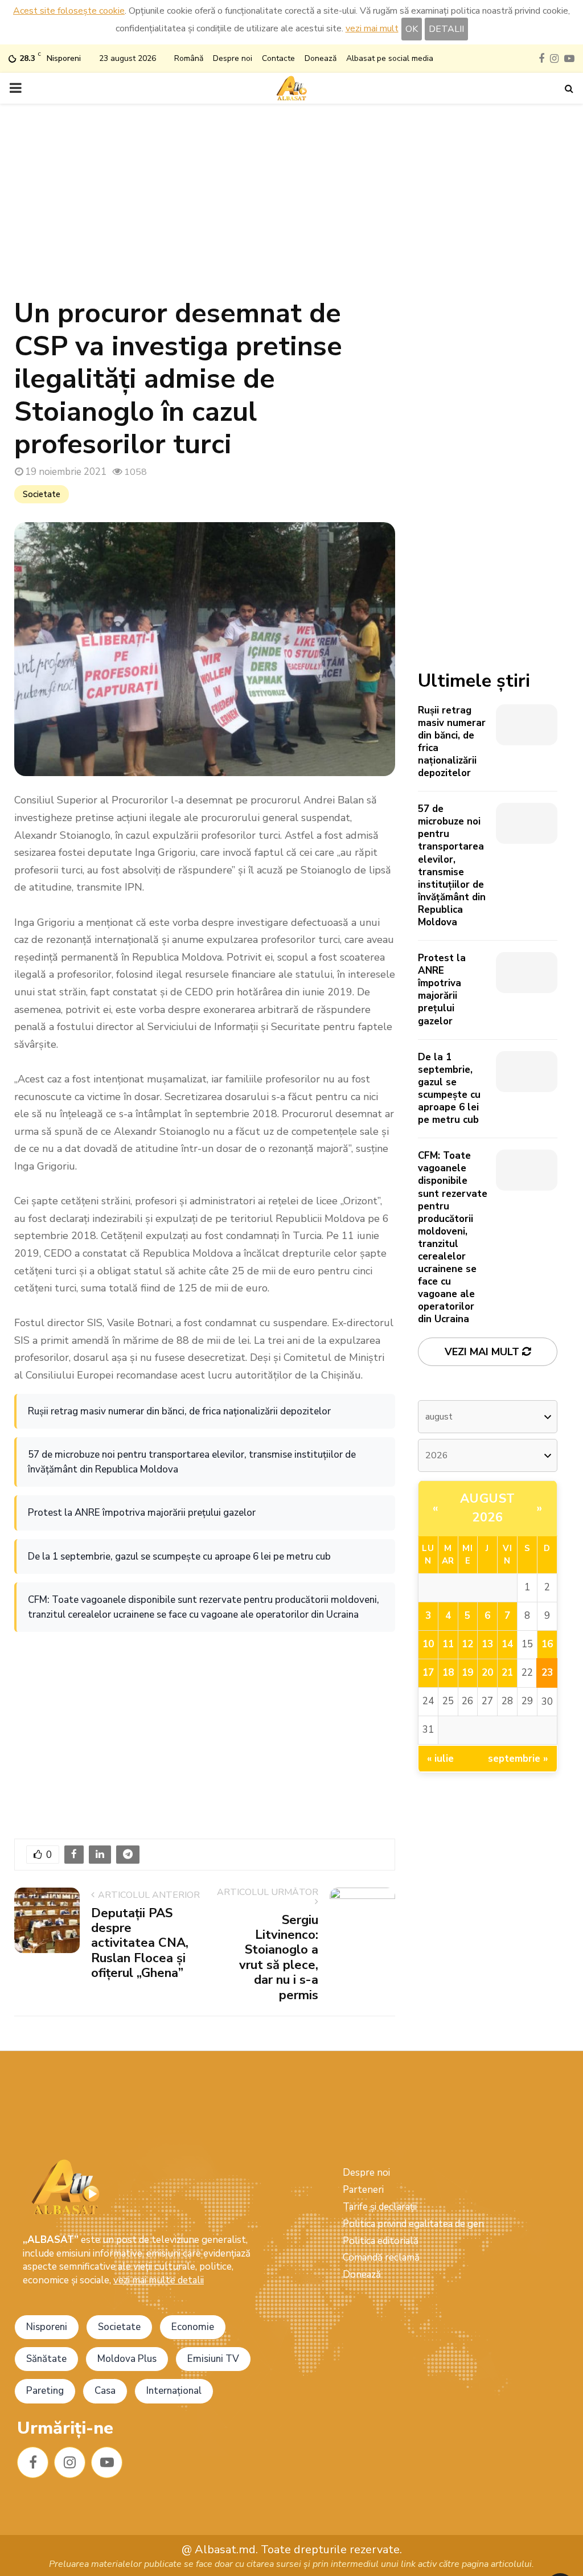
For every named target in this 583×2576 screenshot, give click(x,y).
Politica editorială (381, 2241)
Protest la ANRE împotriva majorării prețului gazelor (142, 1513)
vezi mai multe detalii (159, 2280)
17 (428, 1673)
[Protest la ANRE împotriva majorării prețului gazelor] (527, 973)
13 (487, 1644)
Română (189, 58)
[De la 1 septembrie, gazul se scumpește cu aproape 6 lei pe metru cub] (527, 1072)
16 (547, 1644)
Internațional (174, 2391)
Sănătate (46, 2359)
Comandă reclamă (381, 2257)
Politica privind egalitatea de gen (413, 2224)
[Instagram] (70, 2462)
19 (467, 1673)
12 (467, 1644)
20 (487, 1673)
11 (448, 1644)
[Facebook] (33, 2462)
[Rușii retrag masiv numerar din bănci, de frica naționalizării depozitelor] (527, 725)
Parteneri (363, 2190)
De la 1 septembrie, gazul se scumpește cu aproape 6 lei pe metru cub (179, 1556)
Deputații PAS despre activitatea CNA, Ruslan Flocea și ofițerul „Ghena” (140, 1943)
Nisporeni (47, 2327)
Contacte (278, 58)
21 (507, 1673)
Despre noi (233, 58)
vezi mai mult (372, 28)
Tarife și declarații (380, 2207)
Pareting (45, 2391)
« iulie (440, 1759)
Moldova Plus (127, 2359)
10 (428, 1644)
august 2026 (488, 1508)
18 (448, 1673)
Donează (321, 58)
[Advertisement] (291, 206)
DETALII (446, 29)
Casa (105, 2391)
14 (507, 1644)
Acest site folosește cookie (69, 11)
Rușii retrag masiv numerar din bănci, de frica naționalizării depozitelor (179, 1411)
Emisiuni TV (213, 2359)
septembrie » (518, 1759)
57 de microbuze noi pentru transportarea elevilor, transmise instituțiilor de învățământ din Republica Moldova (192, 1462)
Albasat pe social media (390, 58)
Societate (42, 494)
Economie (193, 2327)
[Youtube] (107, 2462)
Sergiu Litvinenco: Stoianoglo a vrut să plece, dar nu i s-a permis (279, 1958)
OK (412, 29)
